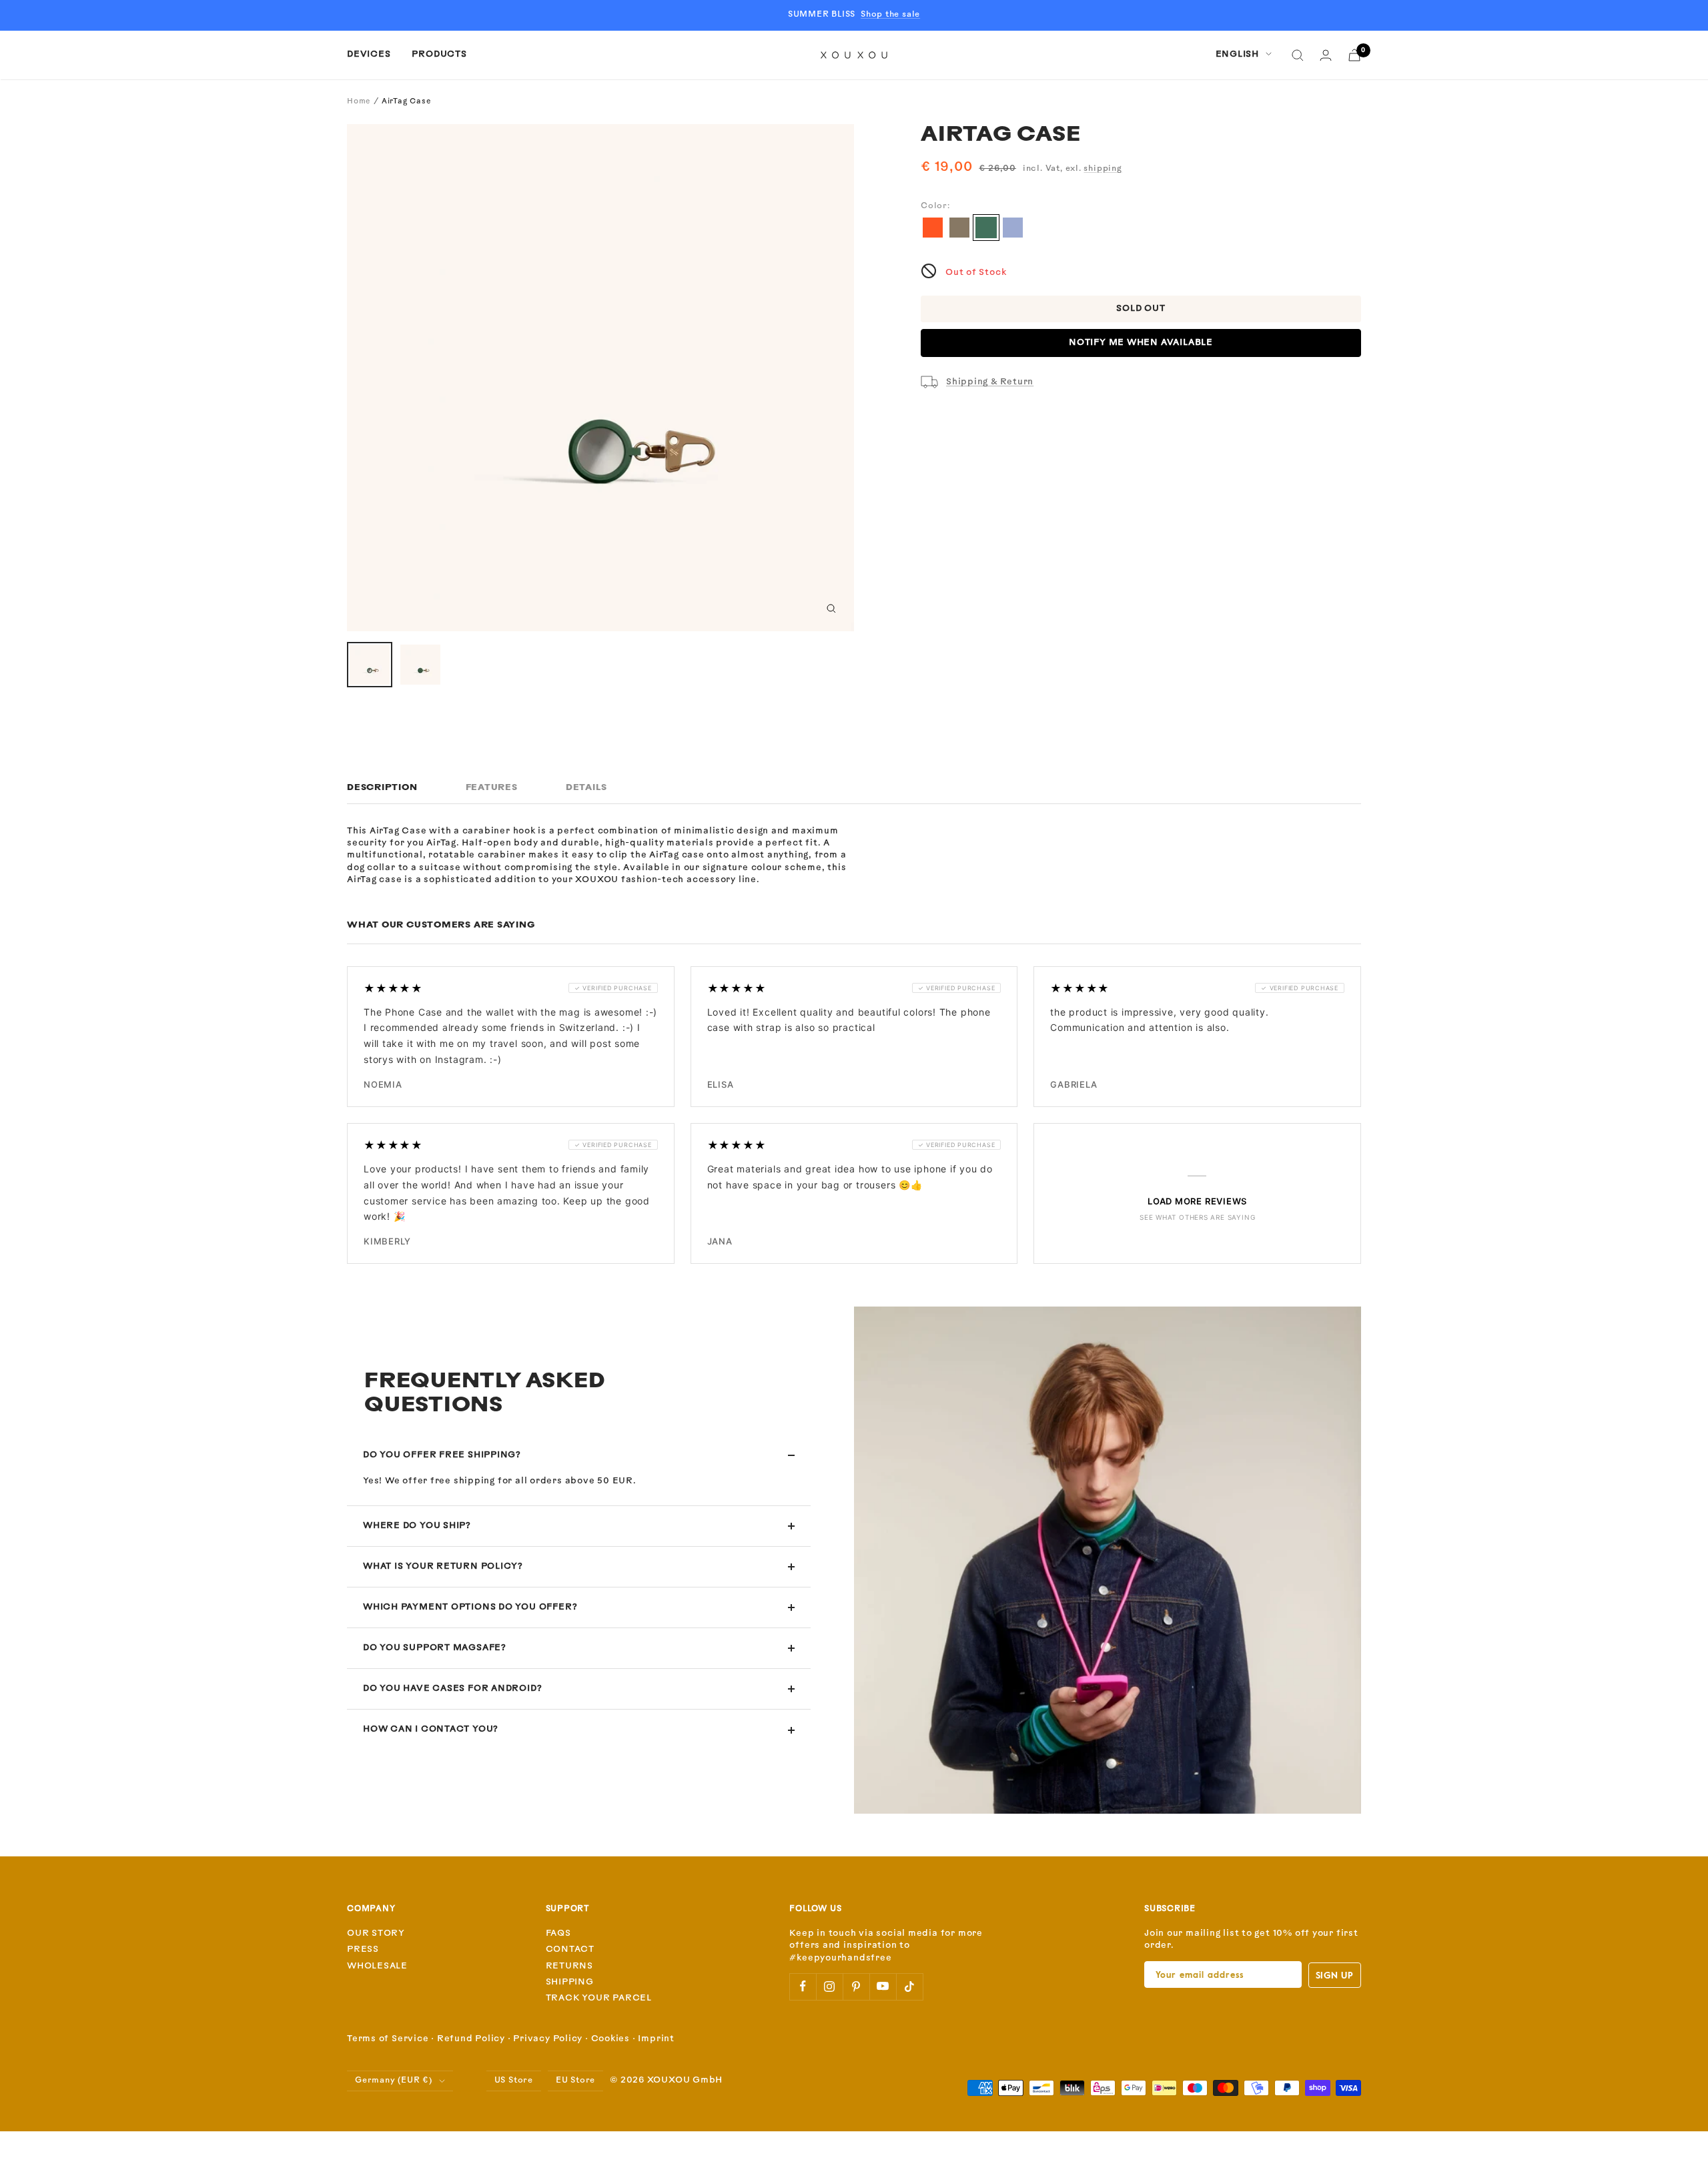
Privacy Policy (548, 2039)
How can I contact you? (431, 1729)
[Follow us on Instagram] (829, 1987)
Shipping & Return (990, 382)
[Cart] (1354, 55)
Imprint (656, 2039)
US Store (514, 2081)
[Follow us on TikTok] (909, 1987)
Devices (369, 54)
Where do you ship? (417, 1526)
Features (492, 788)
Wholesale (377, 1966)
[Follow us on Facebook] (803, 1987)
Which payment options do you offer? (470, 1607)
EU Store (575, 2081)
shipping (1103, 169)
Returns (569, 1966)
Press (363, 1949)
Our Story (376, 1933)
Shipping (570, 1982)
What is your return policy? (443, 1566)
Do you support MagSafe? (435, 1648)
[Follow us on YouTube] (883, 1987)
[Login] (1326, 55)
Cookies (610, 2039)
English (1237, 54)
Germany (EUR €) (394, 2081)
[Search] (1298, 55)
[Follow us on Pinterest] (856, 1987)
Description (382, 788)
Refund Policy (471, 2039)
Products (439, 54)
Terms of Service (388, 2039)
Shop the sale (890, 15)
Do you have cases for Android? (452, 1689)
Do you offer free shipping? (442, 1455)
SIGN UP (1335, 1975)
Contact (570, 1949)
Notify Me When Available (1141, 343)
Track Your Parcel (599, 1998)
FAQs (558, 1933)
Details (586, 788)
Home (359, 102)
